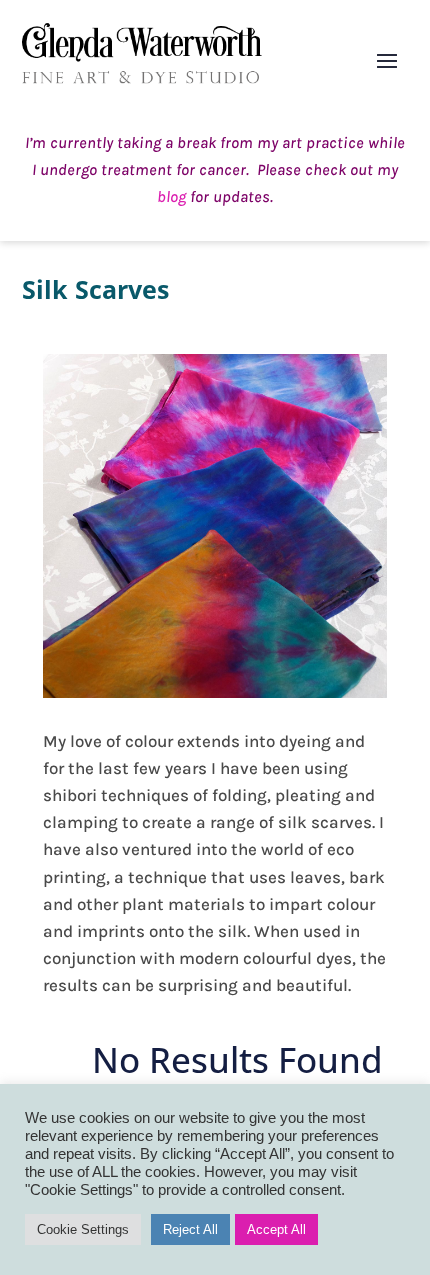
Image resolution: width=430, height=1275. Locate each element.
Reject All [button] (190, 1229)
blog (171, 196)
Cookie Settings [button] (83, 1229)
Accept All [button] (276, 1229)
